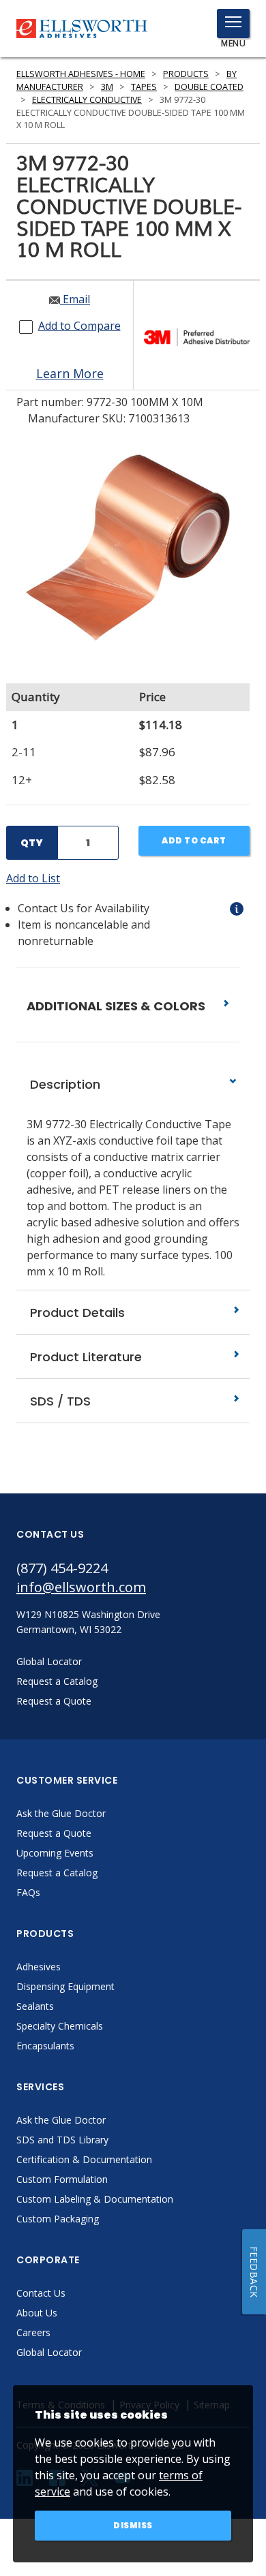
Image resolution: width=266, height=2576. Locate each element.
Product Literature (84, 1357)
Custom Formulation (62, 2179)
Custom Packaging (58, 2219)
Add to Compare (79, 326)
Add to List (33, 878)
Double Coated (209, 87)
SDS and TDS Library (62, 2140)
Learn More (70, 373)
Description (63, 1084)
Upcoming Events (55, 1853)
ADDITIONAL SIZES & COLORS (117, 1006)
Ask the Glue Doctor (61, 1813)
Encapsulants (45, 2046)
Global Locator (49, 2352)
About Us (37, 2313)
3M (107, 87)
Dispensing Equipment (65, 1986)
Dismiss (133, 2525)
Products (186, 74)
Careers (33, 2332)
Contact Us (41, 2293)
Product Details (76, 1313)
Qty (32, 843)
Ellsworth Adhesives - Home (81, 74)
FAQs (28, 1892)
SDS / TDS (59, 1401)
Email (75, 299)
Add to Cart (194, 840)
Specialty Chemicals (60, 2026)
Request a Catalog (57, 1873)
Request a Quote (54, 1833)
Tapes (144, 87)
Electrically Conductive (87, 100)
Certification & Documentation (84, 2159)
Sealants (35, 2006)
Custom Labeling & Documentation (95, 2199)
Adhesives (39, 1967)
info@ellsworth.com (81, 1587)
